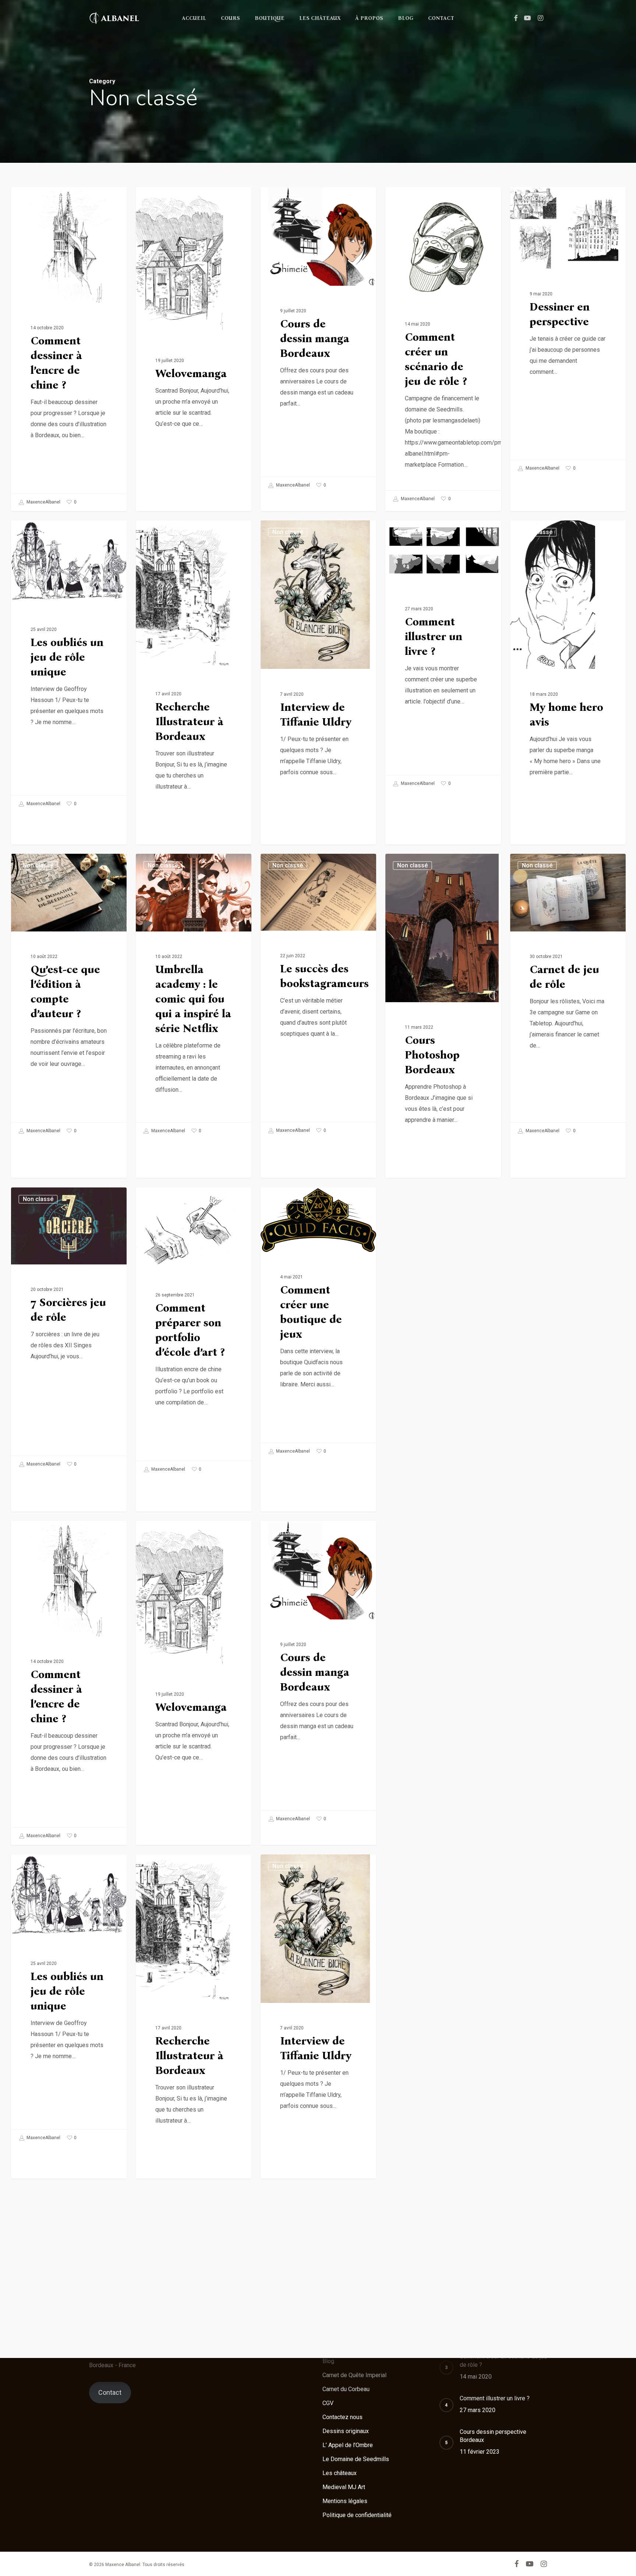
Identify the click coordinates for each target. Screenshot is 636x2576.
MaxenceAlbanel (43, 502)
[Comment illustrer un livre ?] (443, 656)
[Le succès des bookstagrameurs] (318, 996)
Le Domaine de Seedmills (356, 2459)
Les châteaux (340, 2473)
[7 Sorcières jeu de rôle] (69, 1330)
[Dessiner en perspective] (568, 332)
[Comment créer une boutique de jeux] (318, 1324)
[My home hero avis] (568, 699)
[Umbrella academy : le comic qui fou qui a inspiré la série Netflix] (194, 997)
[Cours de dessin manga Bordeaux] (318, 341)
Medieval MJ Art (344, 2487)
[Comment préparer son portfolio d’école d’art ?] (194, 1333)
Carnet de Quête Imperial (354, 2375)
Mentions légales (345, 2501)
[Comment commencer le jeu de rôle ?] (568, 1366)
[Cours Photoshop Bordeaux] (443, 1032)
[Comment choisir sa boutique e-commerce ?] (443, 1349)
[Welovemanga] (194, 366)
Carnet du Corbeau (346, 2389)
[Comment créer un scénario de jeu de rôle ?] (443, 347)
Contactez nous (342, 2417)
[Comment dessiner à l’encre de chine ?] (69, 349)
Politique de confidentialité (357, 2515)
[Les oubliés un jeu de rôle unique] (69, 666)
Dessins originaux (346, 2431)
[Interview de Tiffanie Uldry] (318, 699)
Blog (328, 2361)
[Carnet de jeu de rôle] (568, 997)
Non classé (38, 199)
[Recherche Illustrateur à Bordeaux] (194, 699)
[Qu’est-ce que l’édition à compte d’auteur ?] (69, 997)
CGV (328, 2403)
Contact (110, 2392)
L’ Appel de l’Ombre (348, 2445)
